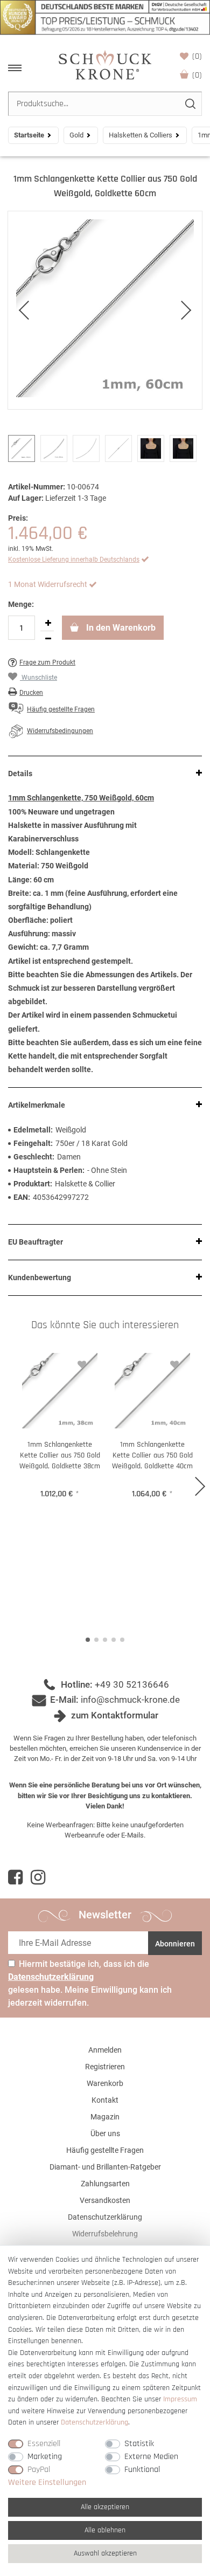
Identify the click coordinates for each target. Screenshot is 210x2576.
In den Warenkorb (120, 628)
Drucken (31, 693)
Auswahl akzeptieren (105, 2553)
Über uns (105, 2133)
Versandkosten (105, 2200)
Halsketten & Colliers (141, 135)
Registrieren (105, 2067)
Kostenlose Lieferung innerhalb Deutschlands (74, 560)
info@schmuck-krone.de (130, 1700)
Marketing (45, 2457)
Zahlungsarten (105, 2184)
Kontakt (105, 2100)
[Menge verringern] (48, 639)
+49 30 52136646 (132, 1684)
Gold (76, 135)
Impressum (180, 2399)
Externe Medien (151, 2457)
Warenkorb (197, 75)
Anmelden (105, 2050)
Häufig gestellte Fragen (105, 2150)
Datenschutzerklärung (105, 2217)
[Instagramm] (38, 1877)
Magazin (105, 2117)
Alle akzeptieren (105, 2507)
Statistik (139, 2444)
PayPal (39, 2470)
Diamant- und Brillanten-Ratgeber (105, 2167)
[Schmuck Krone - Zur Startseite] (105, 64)
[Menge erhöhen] (48, 623)
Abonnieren (175, 1944)
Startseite (29, 135)
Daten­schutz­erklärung (94, 2422)
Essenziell (44, 2444)
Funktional (142, 2470)
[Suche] (190, 104)
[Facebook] (15, 1877)
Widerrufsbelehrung (105, 2234)
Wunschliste (197, 56)
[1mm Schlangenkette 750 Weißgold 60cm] (105, 310)
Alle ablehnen (105, 2530)
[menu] (15, 68)
